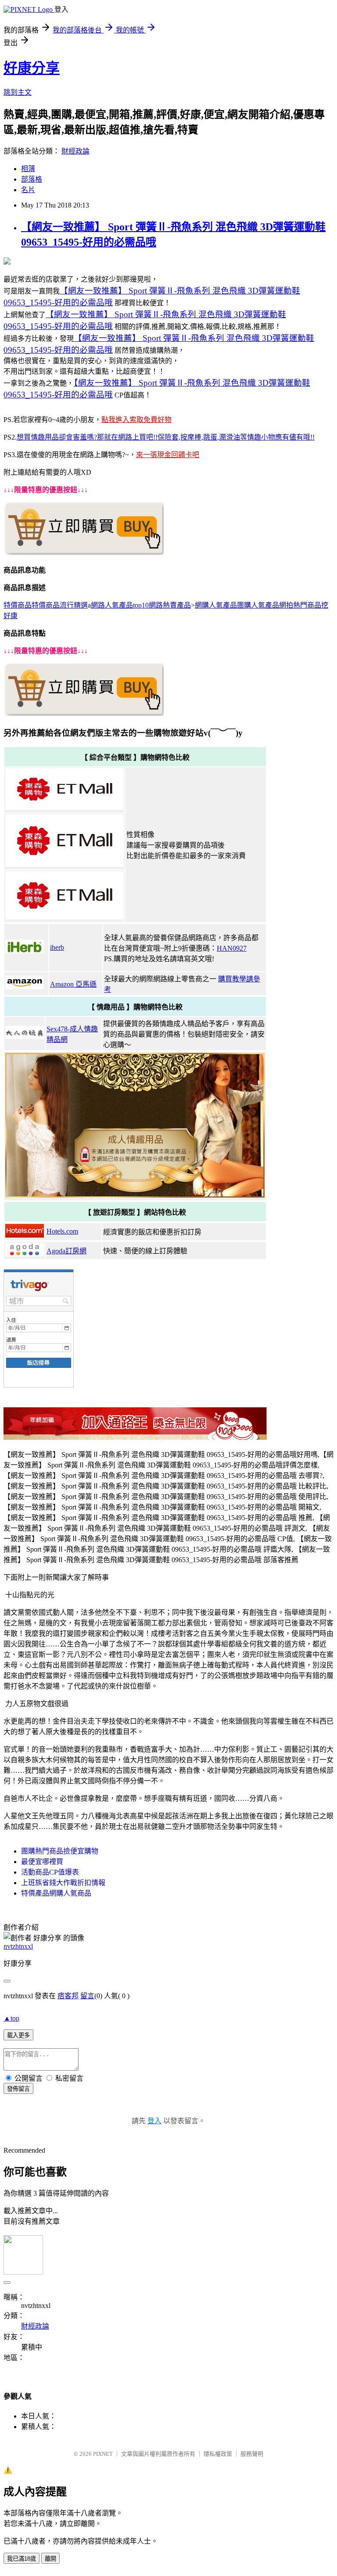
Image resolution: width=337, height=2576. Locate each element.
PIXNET (103, 2454)
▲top (11, 2018)
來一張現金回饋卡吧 (168, 455)
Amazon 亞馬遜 (73, 984)
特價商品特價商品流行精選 (46, 605)
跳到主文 (18, 92)
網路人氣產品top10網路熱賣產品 (141, 605)
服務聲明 (252, 2454)
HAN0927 (232, 948)
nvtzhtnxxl (18, 1946)
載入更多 (18, 2035)
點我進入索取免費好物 (136, 420)
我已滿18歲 (22, 2559)
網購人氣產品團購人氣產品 (237, 605)
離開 (50, 2559)
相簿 (28, 169)
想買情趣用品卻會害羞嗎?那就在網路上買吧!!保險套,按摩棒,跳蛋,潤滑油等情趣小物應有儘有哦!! (166, 437)
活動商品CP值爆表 (50, 1872)
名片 (28, 190)
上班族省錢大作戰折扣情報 (63, 1883)
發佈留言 (18, 2089)
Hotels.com (62, 1231)
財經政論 (75, 151)
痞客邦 (68, 1996)
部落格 (32, 179)
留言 (87, 1996)
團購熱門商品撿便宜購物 (60, 1851)
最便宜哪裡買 (42, 1862)
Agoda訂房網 (66, 1251)
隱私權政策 (218, 2454)
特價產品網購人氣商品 (56, 1893)
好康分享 (32, 68)
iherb (57, 947)
